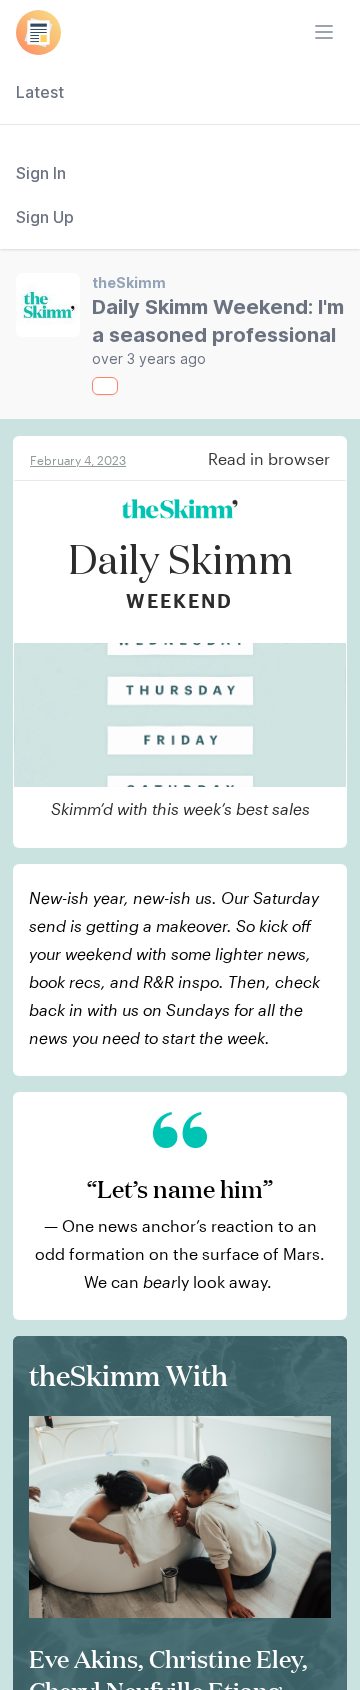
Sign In (41, 173)
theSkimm (129, 282)
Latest (40, 92)
